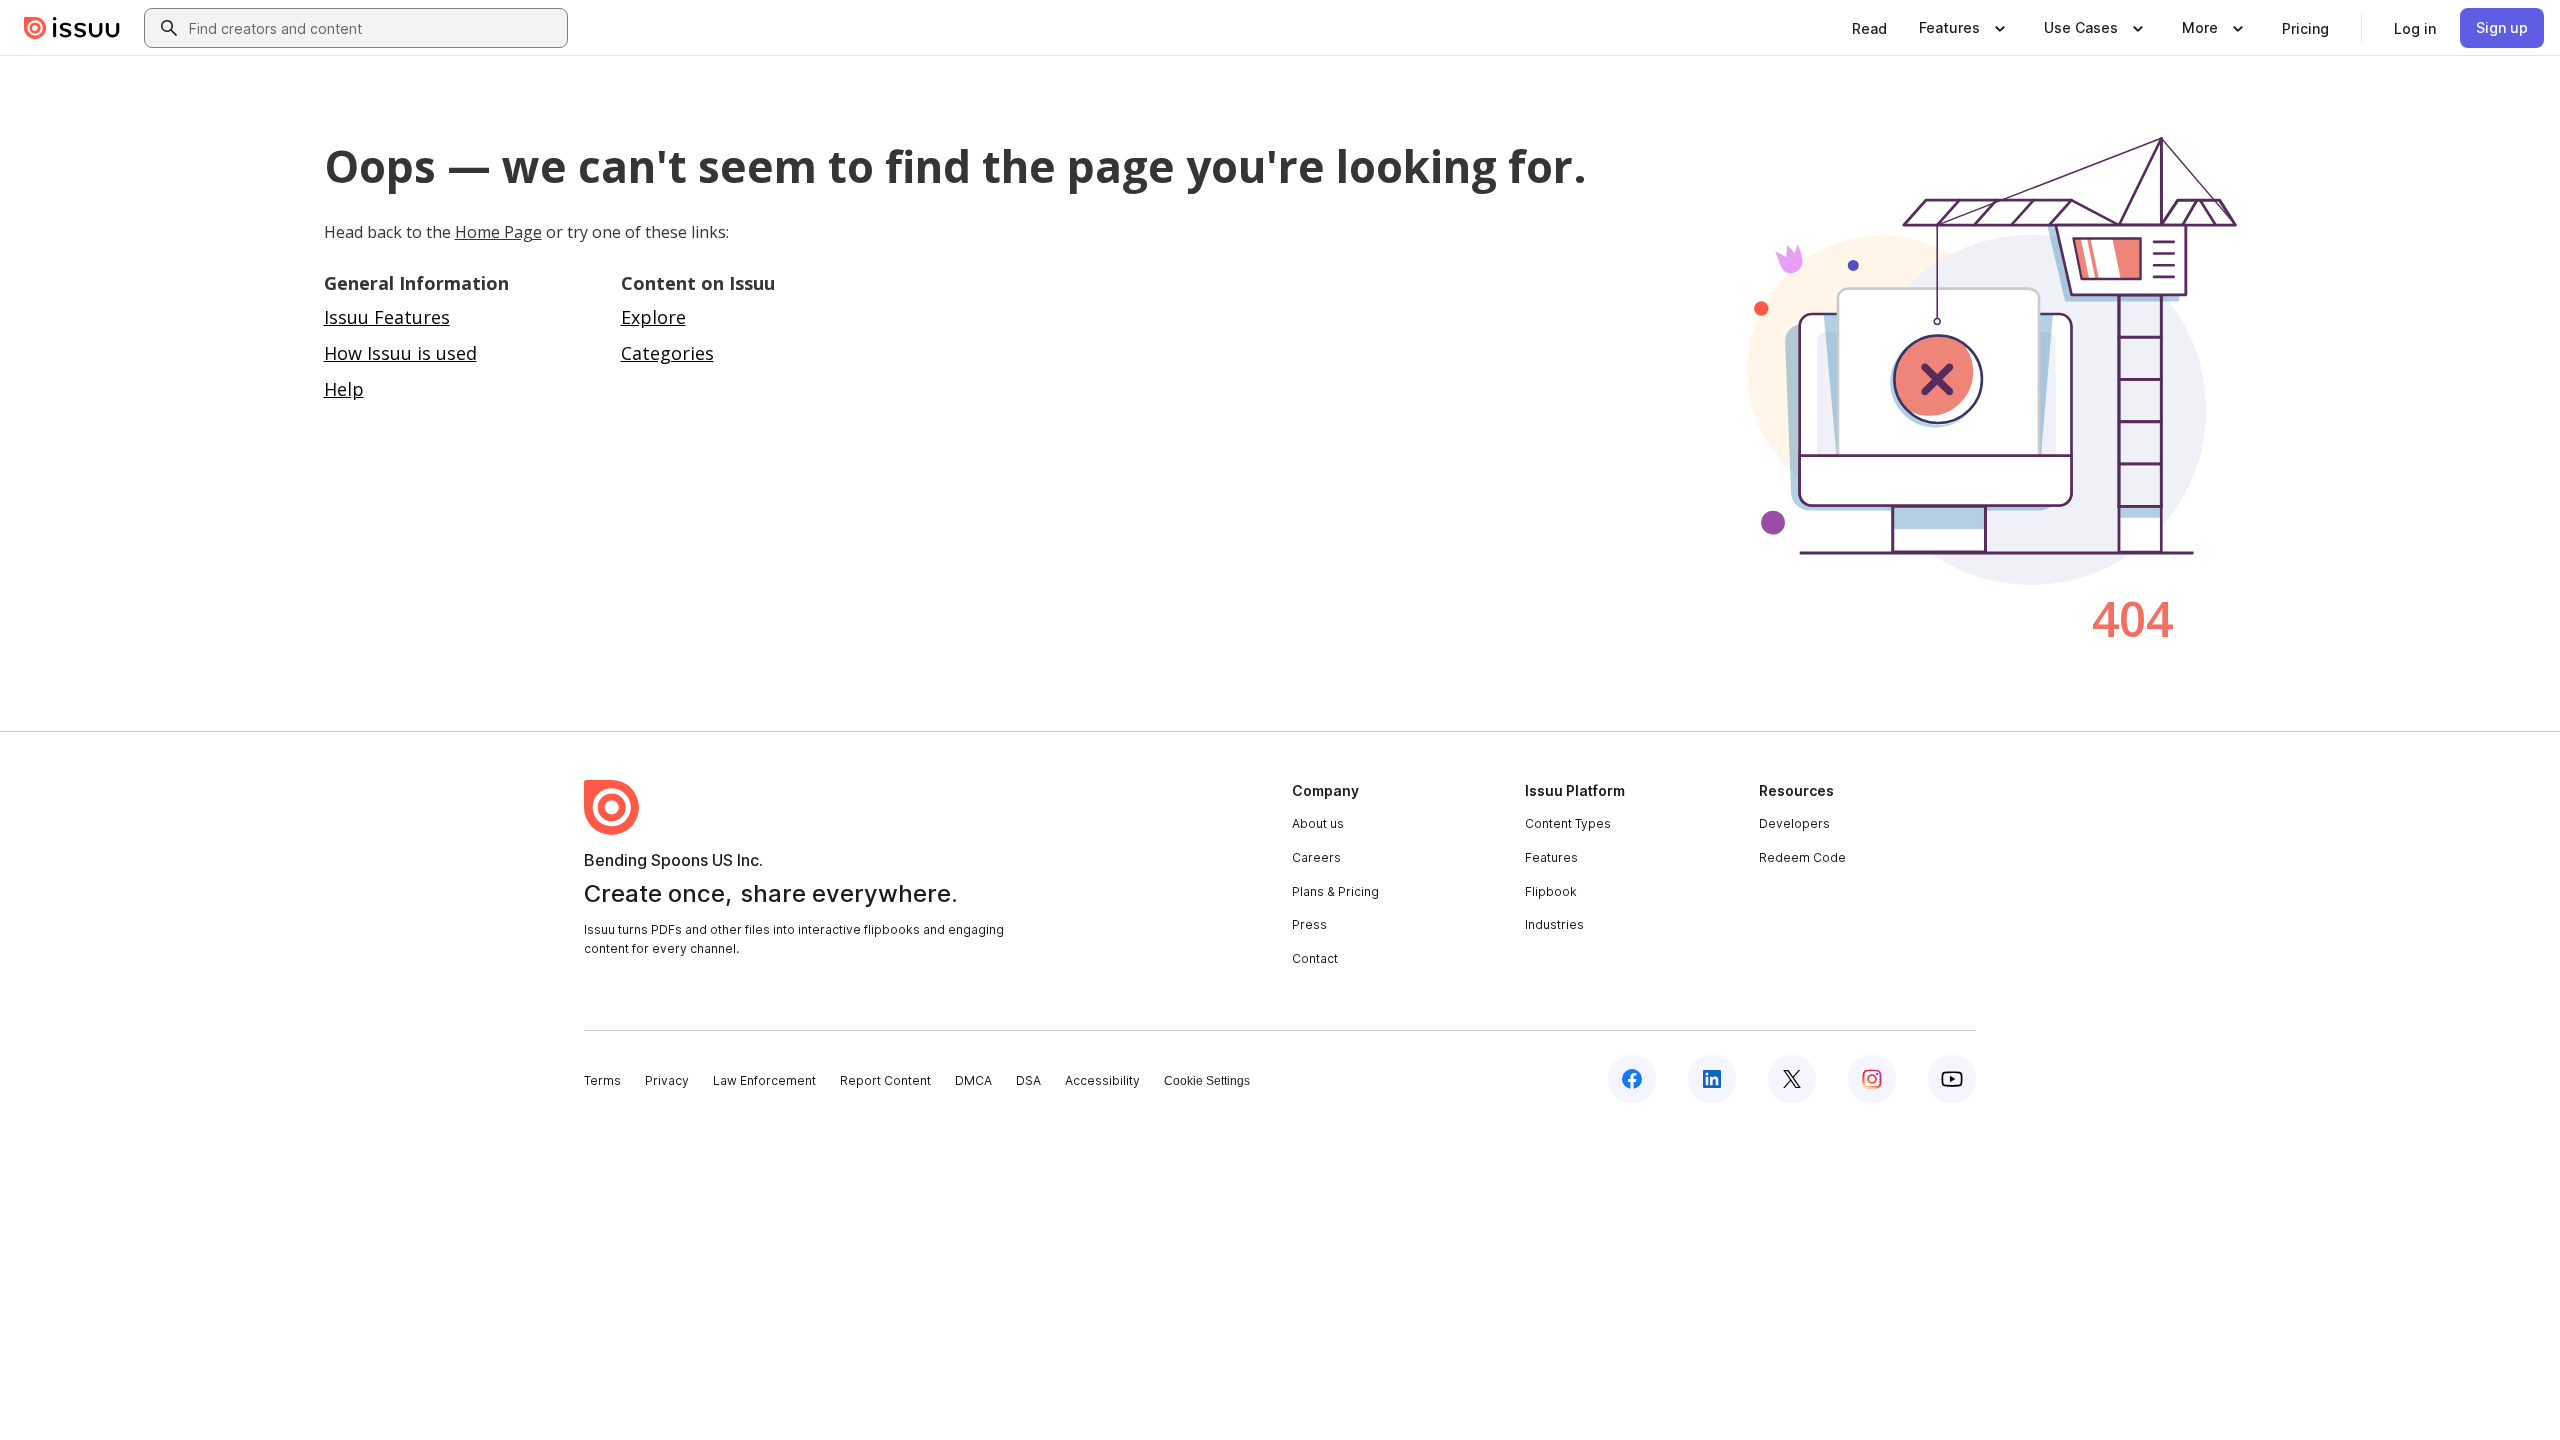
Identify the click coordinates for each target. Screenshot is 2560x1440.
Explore (653, 317)
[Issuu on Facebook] (1632, 1079)
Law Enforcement (764, 1080)
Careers (1316, 857)
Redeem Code (1802, 857)
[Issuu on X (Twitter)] (1792, 1079)
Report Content (885, 1080)
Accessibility (1102, 1080)
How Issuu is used (400, 353)
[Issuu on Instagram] (1872, 1079)
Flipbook (1551, 891)
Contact (1315, 958)
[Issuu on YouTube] (1952, 1079)
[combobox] (374, 28)
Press (1309, 924)
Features (1551, 857)
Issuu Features (387, 317)
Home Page (498, 232)
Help (344, 389)
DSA (1028, 1080)
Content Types (1568, 823)
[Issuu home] (72, 28)
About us (1318, 823)
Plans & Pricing (1335, 891)
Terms (602, 1080)
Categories (667, 353)
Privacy (667, 1080)
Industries (1554, 924)
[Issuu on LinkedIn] (1712, 1079)
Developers (1794, 823)
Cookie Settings (1207, 1081)
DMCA (973, 1080)
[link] (1869, 28)
